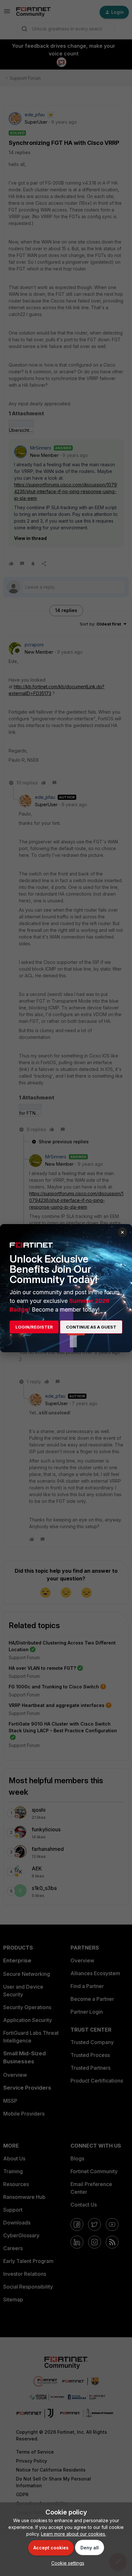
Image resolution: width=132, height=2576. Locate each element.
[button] (66, 2563)
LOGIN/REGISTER (34, 1327)
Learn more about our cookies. (74, 2534)
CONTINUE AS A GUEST (91, 1327)
